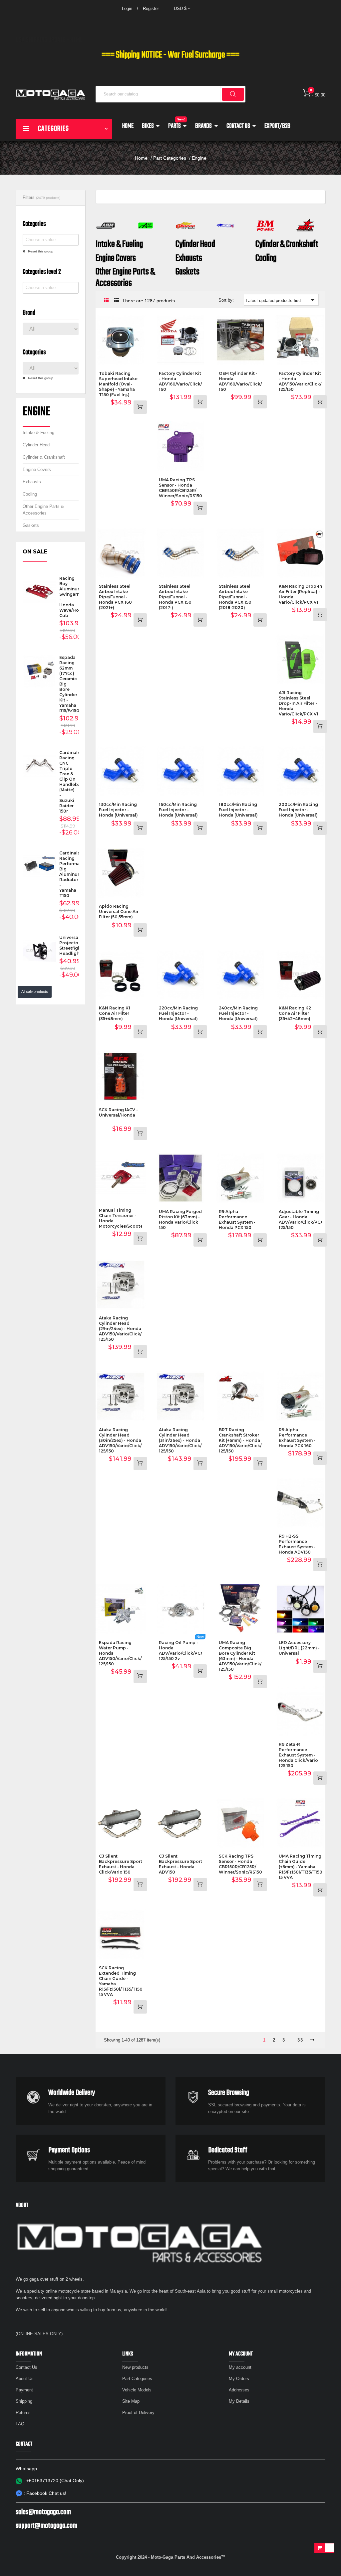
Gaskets (31, 525)
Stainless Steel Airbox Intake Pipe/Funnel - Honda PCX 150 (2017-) (175, 597)
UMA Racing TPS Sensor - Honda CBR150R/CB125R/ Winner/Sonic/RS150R (182, 488)
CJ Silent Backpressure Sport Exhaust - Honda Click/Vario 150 (121, 1864)
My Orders (239, 2379)
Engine (36, 412)
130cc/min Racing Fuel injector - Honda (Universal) (118, 810)
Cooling (30, 494)
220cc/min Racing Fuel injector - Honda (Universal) (178, 1013)
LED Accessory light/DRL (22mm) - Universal (299, 1648)
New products (135, 2367)
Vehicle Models (137, 2390)
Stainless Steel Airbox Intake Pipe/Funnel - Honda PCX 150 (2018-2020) (235, 597)
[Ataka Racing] (225, 225)
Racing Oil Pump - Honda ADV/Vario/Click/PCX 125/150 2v (181, 1651)
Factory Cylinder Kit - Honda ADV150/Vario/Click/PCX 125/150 (305, 381)
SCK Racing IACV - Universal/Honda (118, 1112)
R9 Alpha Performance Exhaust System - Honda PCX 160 (297, 1438)
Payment (24, 2390)
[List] (116, 301)
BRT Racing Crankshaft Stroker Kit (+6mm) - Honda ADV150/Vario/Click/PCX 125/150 (245, 1440)
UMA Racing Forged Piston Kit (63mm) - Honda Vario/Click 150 (180, 1219)
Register (151, 8)
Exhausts (32, 482)
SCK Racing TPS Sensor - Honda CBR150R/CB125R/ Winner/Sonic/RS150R (242, 1864)
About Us (25, 2379)
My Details (239, 2401)
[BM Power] (265, 225)
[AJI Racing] (146, 225)
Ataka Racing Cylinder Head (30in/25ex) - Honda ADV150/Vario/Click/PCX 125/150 (125, 1440)
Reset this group (40, 251)
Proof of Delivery (138, 2413)
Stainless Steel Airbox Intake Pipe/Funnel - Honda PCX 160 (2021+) (115, 597)
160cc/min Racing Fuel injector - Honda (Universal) (178, 810)
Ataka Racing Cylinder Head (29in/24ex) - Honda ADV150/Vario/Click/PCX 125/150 (125, 1329)
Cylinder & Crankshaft (44, 457)
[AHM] (106, 225)
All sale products (35, 991)
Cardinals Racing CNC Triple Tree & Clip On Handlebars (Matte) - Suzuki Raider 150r (72, 782)
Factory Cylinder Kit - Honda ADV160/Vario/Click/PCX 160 (185, 381)
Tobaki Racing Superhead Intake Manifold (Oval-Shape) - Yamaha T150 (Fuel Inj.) (118, 384)
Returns (23, 2413)
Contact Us (26, 2367)
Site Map (131, 2401)
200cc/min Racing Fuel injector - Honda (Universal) (298, 810)
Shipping (24, 2401)
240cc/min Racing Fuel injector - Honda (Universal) (238, 1013)
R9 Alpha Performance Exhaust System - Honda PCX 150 (237, 1219)
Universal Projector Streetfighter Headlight (73, 945)
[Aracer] (185, 225)
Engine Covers (37, 469)
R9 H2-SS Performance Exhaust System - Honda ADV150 (297, 1544)
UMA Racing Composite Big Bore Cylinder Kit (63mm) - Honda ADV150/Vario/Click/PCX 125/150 (245, 1656)
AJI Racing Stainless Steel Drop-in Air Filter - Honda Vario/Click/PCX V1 (299, 703)
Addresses (239, 2390)
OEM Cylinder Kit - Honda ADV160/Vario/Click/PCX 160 (245, 381)
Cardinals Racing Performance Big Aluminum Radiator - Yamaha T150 (73, 874)
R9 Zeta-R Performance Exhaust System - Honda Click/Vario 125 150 (298, 1755)
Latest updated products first (281, 300)
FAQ (20, 2424)
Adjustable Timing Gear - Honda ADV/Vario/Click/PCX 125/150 (301, 1219)
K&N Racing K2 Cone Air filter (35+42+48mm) (295, 1013)
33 (300, 2040)
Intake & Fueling (38, 433)
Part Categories (137, 2379)
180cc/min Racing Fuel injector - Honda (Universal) (238, 810)
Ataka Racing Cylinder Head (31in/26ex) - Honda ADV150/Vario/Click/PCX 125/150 (185, 1440)
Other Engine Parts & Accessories (43, 510)
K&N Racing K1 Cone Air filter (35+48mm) (115, 1013)
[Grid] (106, 301)
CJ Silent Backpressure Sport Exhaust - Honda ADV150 (180, 1864)
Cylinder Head (36, 445)
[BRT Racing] (305, 225)
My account (240, 2367)
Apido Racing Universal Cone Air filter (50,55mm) (119, 911)
